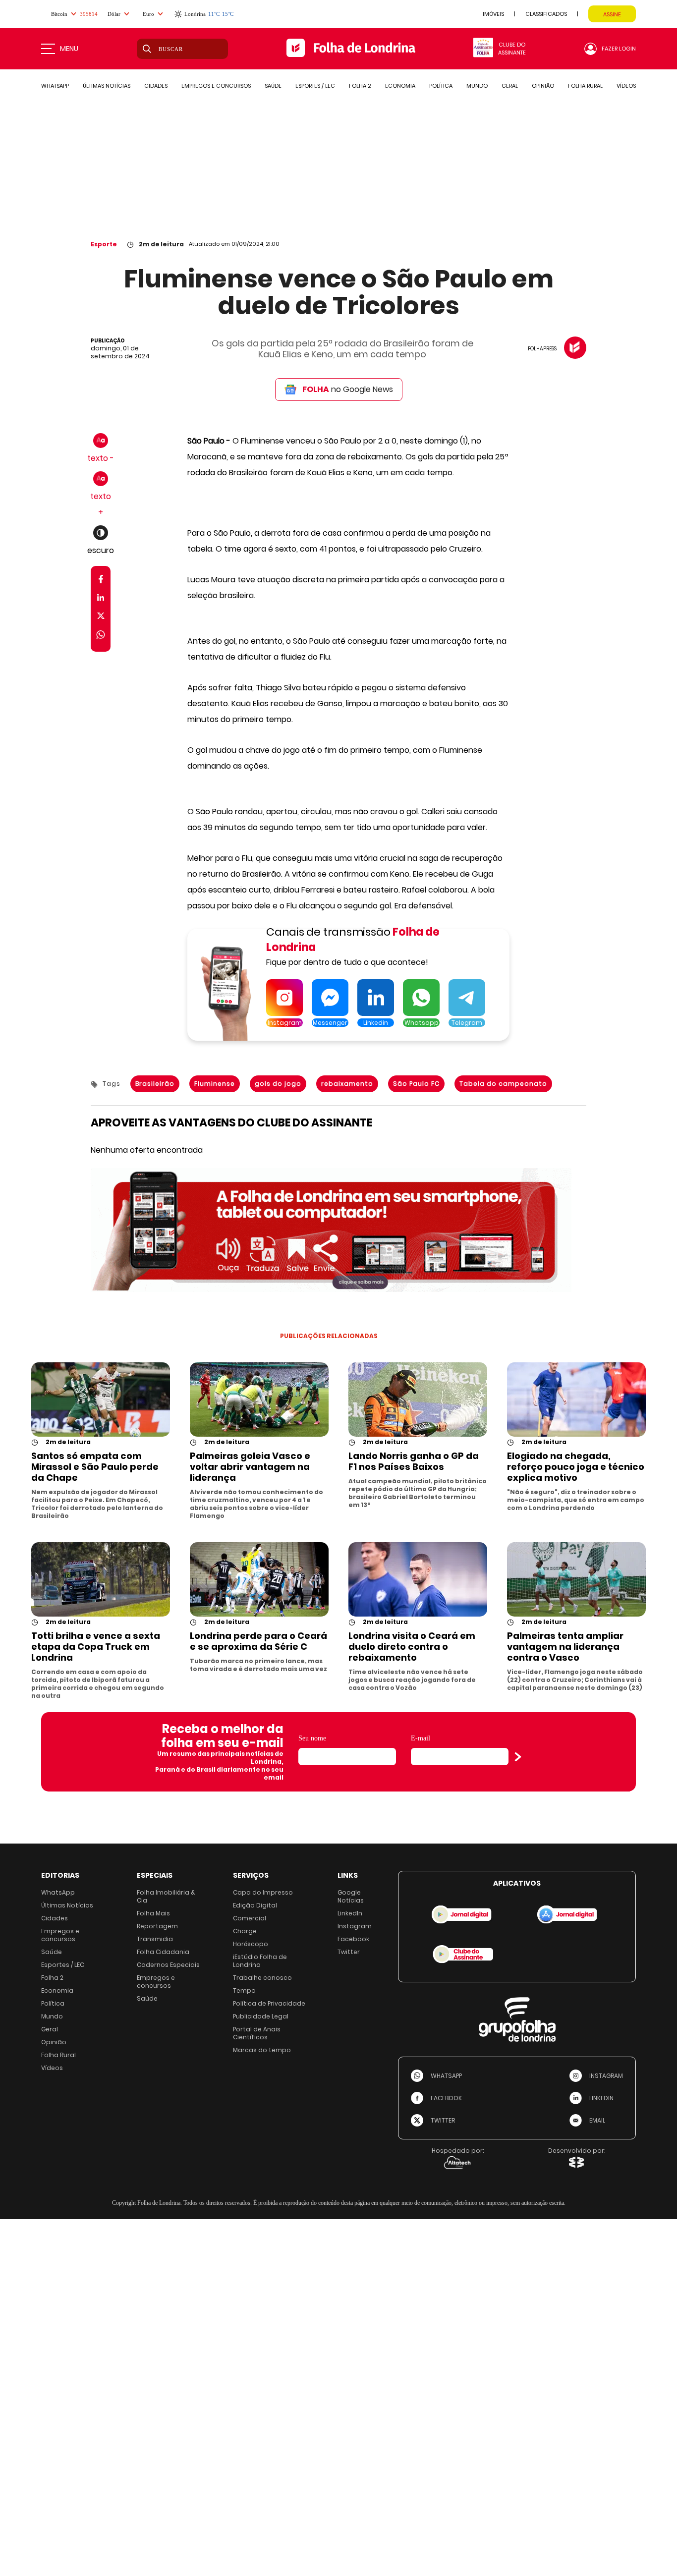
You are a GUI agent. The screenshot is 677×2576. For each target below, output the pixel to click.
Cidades (55, 1918)
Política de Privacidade (269, 2003)
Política (53, 2003)
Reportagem (157, 1926)
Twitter (349, 1952)
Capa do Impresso (263, 1892)
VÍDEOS (626, 86)
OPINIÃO (543, 86)
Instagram (355, 1926)
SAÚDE (273, 86)
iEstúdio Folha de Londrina (260, 1961)
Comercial (250, 1918)
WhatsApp (58, 1892)
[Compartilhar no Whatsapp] (101, 636)
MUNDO (477, 86)
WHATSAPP (55, 86)
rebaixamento (347, 1084)
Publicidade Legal (261, 2016)
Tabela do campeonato (503, 1084)
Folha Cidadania (163, 1952)
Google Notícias (351, 1896)
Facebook (353, 1939)
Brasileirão (155, 1084)
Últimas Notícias (67, 1905)
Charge (245, 1931)
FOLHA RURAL (585, 86)
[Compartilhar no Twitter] (101, 618)
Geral (50, 2029)
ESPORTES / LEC (315, 86)
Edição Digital (255, 1905)
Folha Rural (58, 2055)
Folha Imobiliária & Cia (166, 1896)
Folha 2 (52, 1978)
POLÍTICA (441, 86)
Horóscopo (251, 1944)
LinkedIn (350, 1913)
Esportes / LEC (63, 1965)
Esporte (104, 244)
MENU (69, 49)
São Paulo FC (416, 1084)
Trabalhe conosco (262, 1978)
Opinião (54, 2042)
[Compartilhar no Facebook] (101, 581)
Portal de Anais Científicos (257, 2033)
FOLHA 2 (360, 86)
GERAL (510, 86)
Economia (57, 1990)
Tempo (244, 1990)
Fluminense (215, 1084)
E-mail (421, 1738)
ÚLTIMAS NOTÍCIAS (107, 86)
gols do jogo (278, 1084)
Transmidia (155, 1939)
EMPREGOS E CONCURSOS (216, 86)
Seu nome (312, 1738)
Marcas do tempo (262, 2050)
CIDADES (156, 86)
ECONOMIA (400, 86)
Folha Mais (153, 1913)
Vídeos (52, 2068)
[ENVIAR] (518, 1757)
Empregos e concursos (60, 1935)
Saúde (52, 1952)
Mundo (52, 2016)
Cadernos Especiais (168, 1965)
